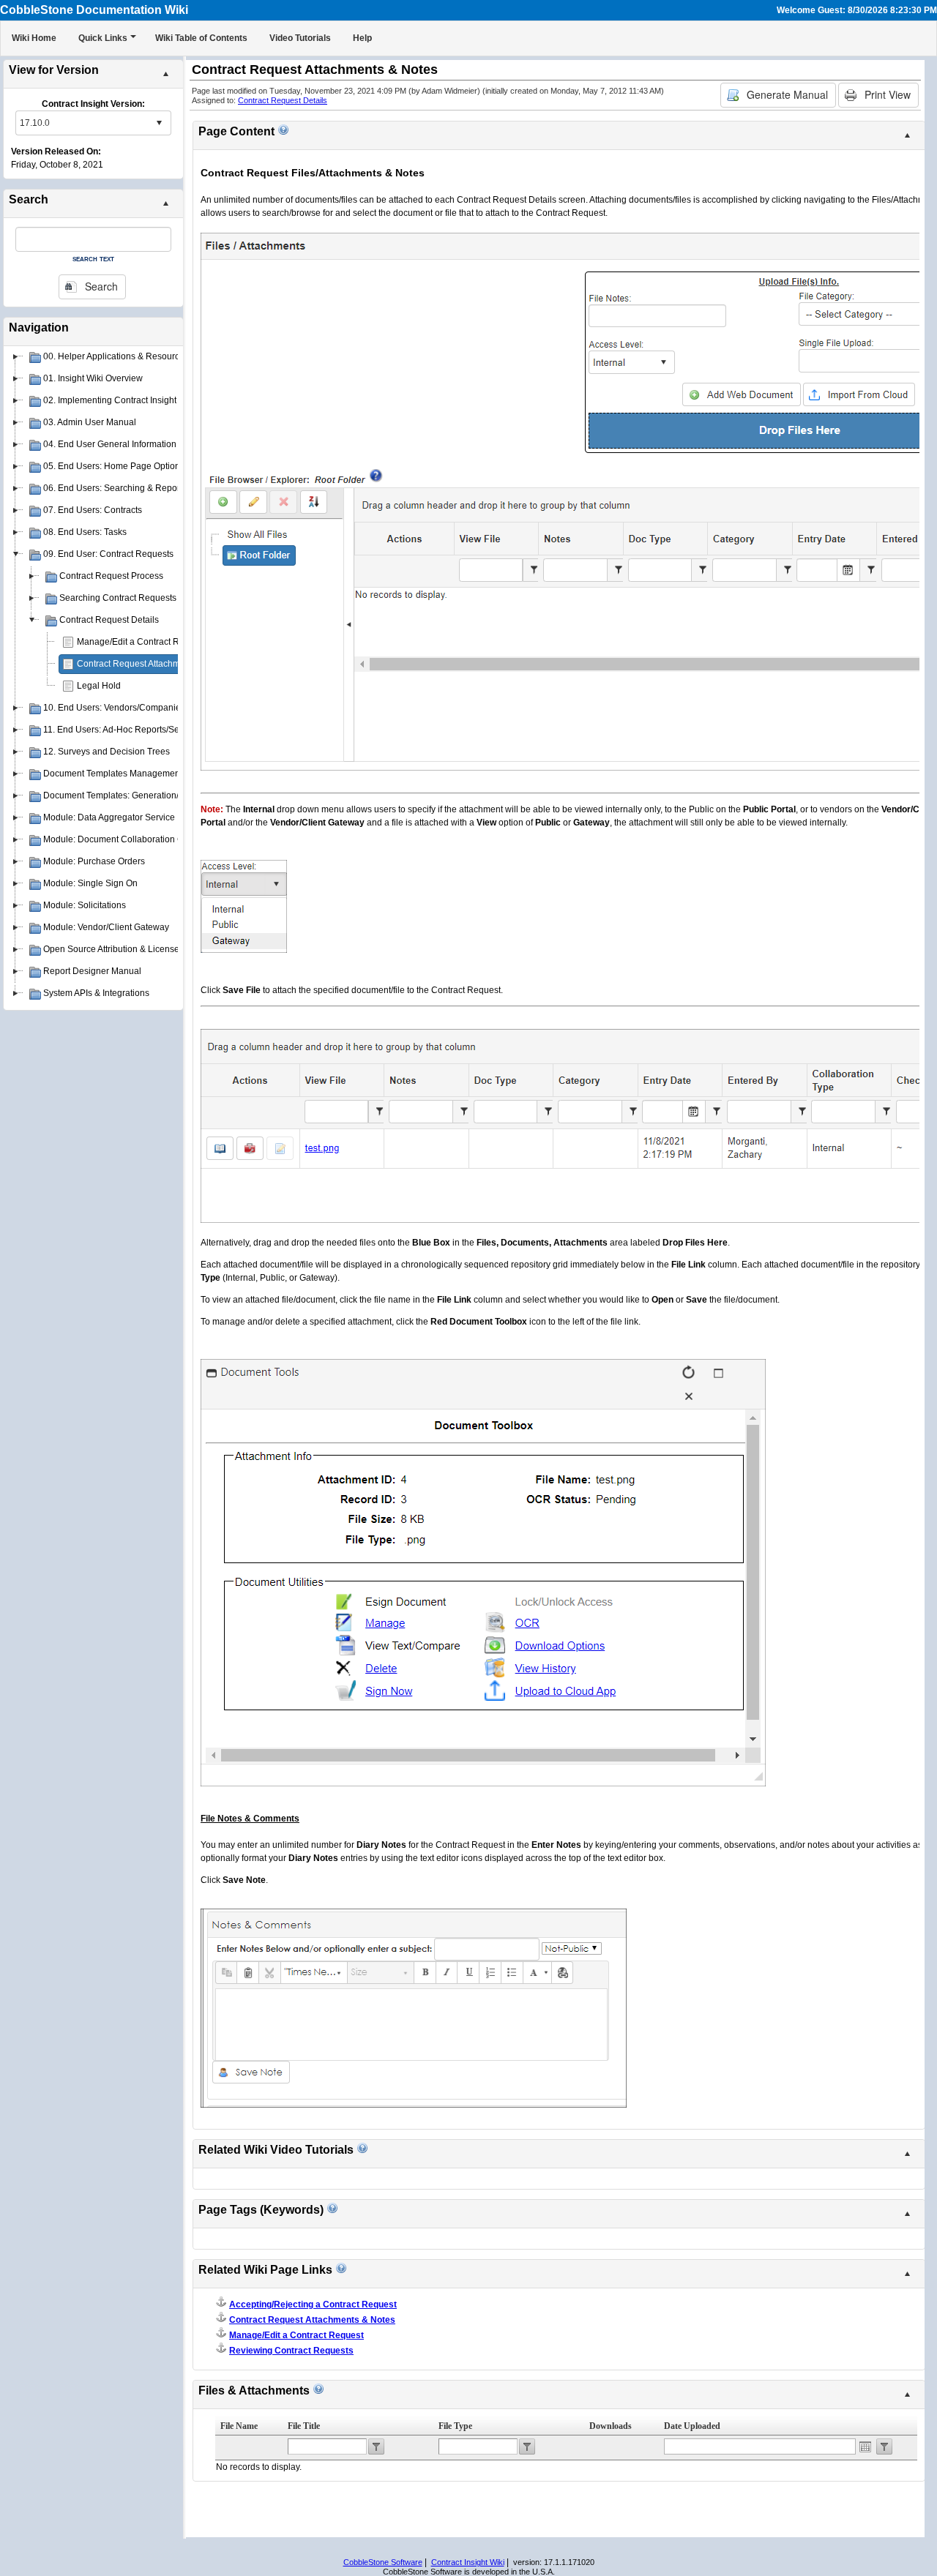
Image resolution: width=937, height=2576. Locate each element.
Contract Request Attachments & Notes (154, 664)
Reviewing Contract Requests (291, 2351)
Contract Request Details (283, 100)
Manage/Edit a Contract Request (142, 642)
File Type (455, 2426)
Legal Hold (99, 686)
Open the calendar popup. (865, 2446)
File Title (304, 2426)
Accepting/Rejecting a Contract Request (313, 2304)
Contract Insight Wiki (468, 2562)
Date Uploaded (692, 2426)
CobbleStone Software (383, 2562)
